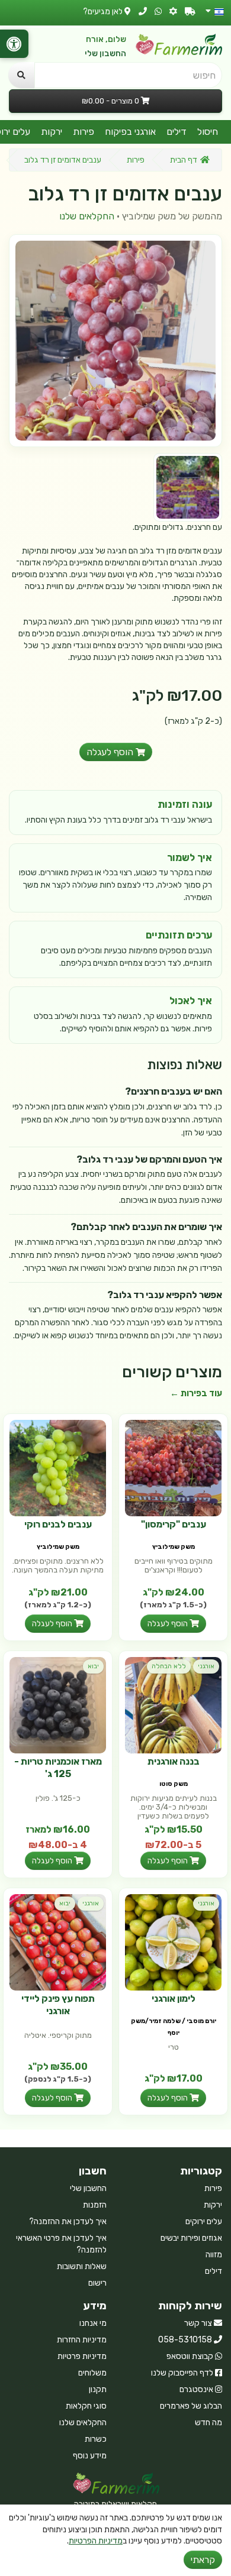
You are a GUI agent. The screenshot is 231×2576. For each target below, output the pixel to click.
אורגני (206, 1666)
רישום (97, 2283)
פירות (84, 132)
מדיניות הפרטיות (96, 2541)
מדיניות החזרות (82, 2340)
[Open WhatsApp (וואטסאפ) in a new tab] (158, 12)
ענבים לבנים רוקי (58, 1524)
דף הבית (184, 160)
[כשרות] (173, 12)
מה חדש (208, 2423)
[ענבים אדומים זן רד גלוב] (115, 341)
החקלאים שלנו (87, 216)
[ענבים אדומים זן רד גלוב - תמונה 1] (188, 487)
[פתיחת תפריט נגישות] (14, 44)
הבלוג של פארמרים (191, 2406)
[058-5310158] (143, 12)
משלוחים (92, 2373)
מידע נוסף (90, 2456)
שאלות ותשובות (82, 2266)
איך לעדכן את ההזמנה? (68, 2221)
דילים (177, 132)
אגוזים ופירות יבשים (191, 2238)
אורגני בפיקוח (130, 132)
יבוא (93, 1666)
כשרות (96, 2439)
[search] (21, 75)
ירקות (52, 132)
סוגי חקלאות (86, 2406)
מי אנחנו (93, 2323)
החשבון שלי (105, 54)
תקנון (98, 2389)
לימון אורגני (174, 1999)
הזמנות (95, 2205)
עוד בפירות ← (196, 1393)
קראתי (203, 2560)
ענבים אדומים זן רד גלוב (63, 160)
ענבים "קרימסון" (174, 1524)
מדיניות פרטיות (82, 2356)
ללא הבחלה (169, 1666)
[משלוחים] (190, 12)
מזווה (214, 2255)
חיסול (208, 132)
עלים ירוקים (204, 2221)
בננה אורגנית (174, 1761)
